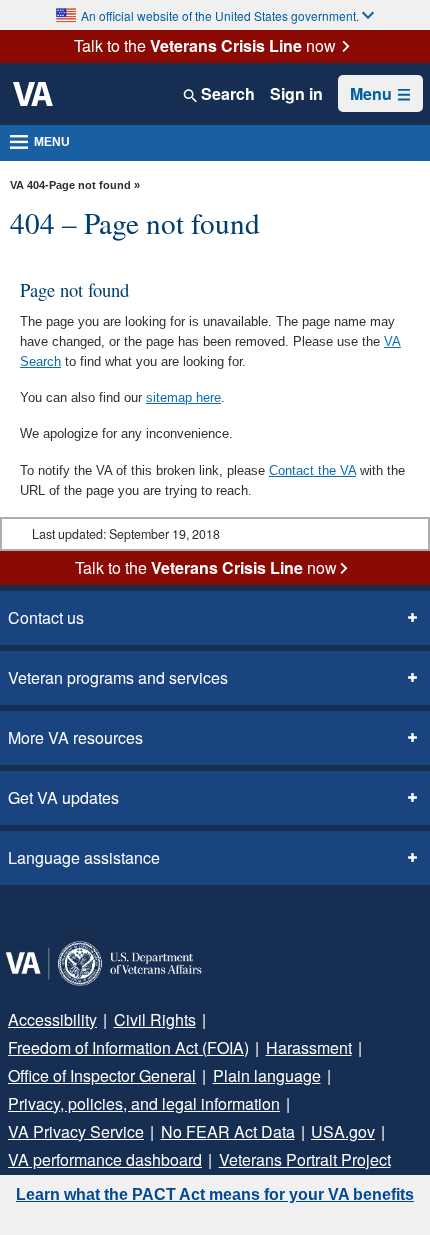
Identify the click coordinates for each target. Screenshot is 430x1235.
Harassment (309, 1047)
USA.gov (343, 1131)
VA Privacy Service (76, 1131)
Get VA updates (63, 797)
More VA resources (75, 737)
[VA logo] (33, 94)
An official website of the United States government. (220, 15)
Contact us (46, 617)
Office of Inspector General (102, 1075)
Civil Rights (155, 1019)
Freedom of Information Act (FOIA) (128, 1047)
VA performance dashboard (105, 1159)
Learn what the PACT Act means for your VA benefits (215, 1194)
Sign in (296, 94)
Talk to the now (205, 46)
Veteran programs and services (118, 677)
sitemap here (183, 397)
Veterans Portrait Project (305, 1159)
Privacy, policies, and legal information (144, 1103)
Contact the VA (312, 470)
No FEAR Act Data (228, 1131)
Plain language (267, 1075)
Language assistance (84, 857)
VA (17, 185)
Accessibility (52, 1019)
